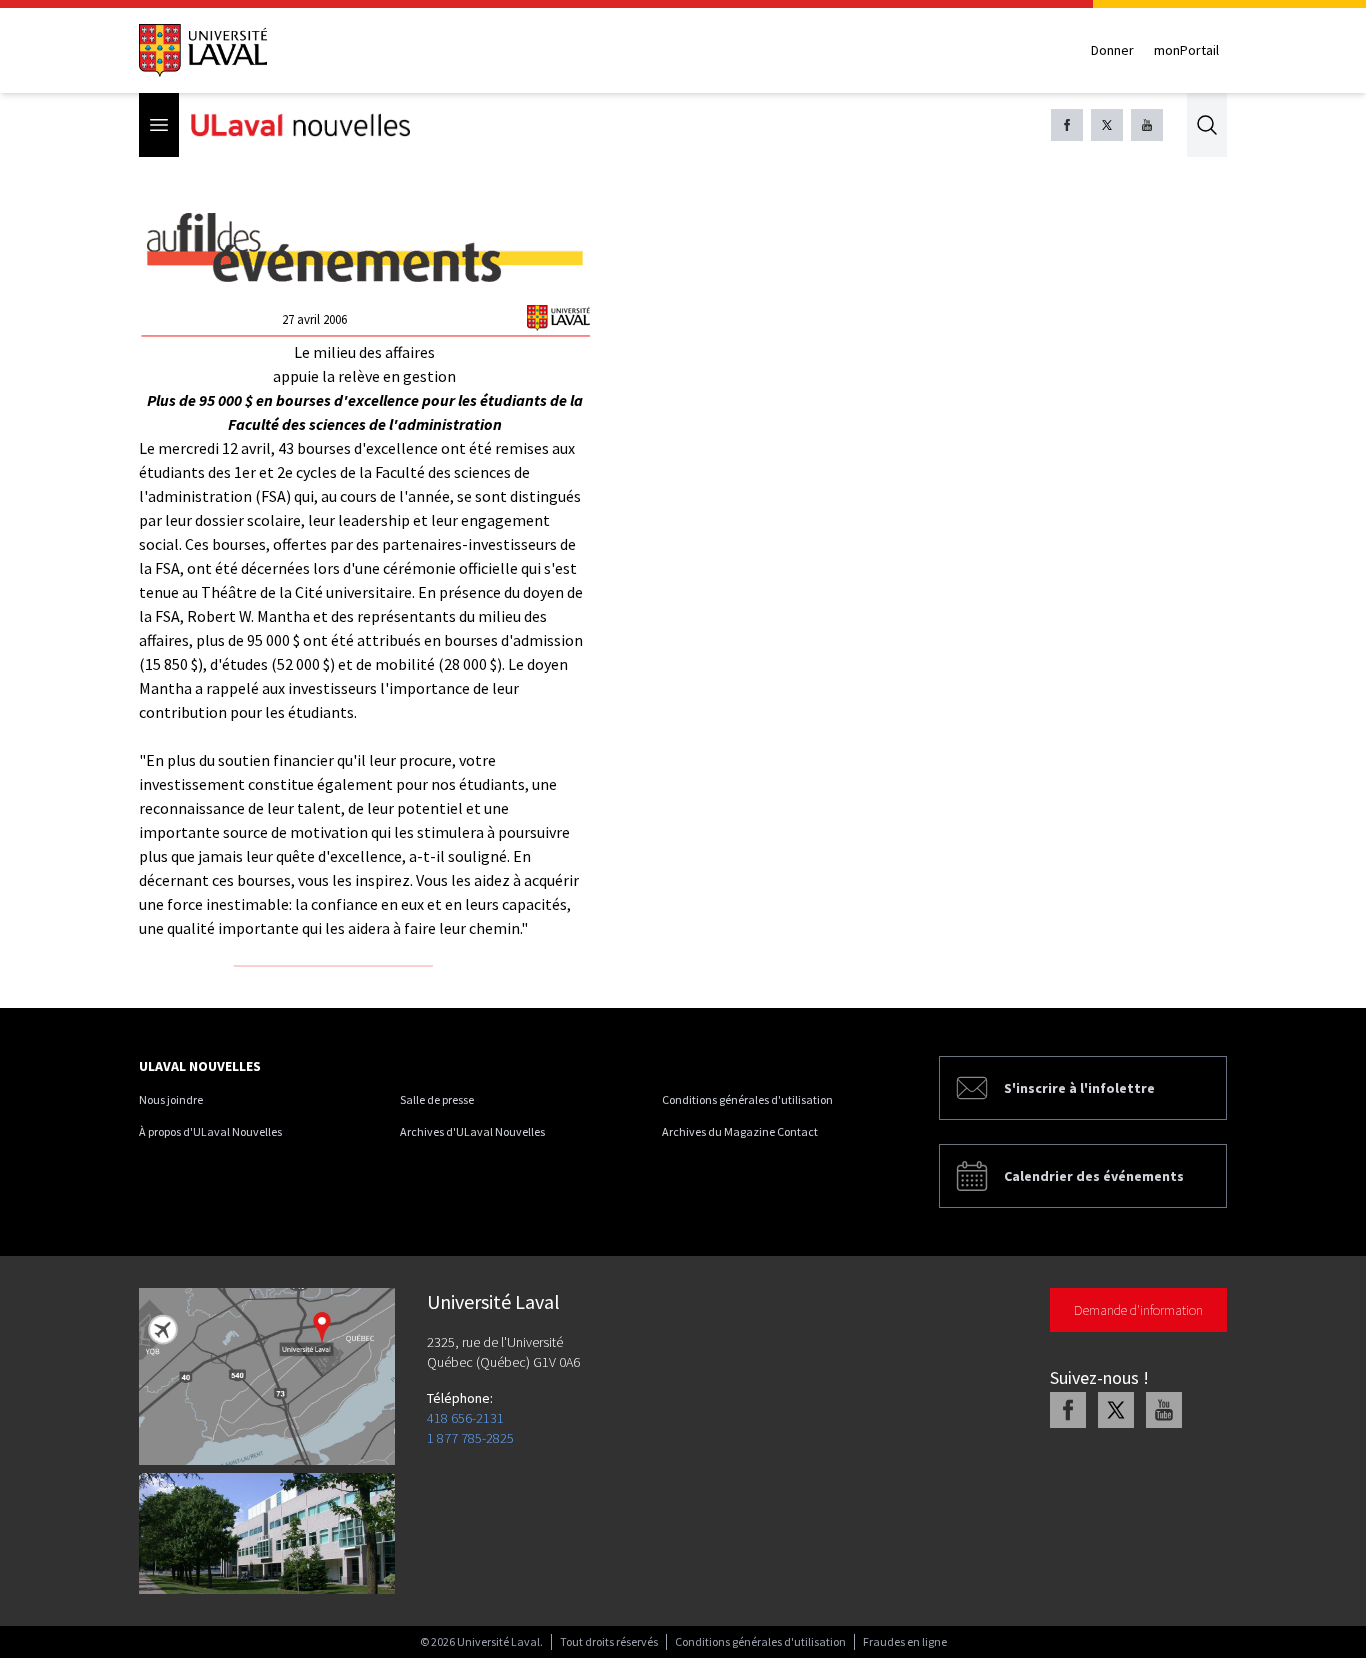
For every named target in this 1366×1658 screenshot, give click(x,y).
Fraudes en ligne (905, 1641)
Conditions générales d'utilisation (747, 1099)
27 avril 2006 (314, 319)
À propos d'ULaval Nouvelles (210, 1131)
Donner (1112, 50)
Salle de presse (437, 1099)
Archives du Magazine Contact (740, 1131)
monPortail (1186, 50)
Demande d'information (1138, 1310)
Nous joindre (171, 1099)
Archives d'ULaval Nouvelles (472, 1131)
